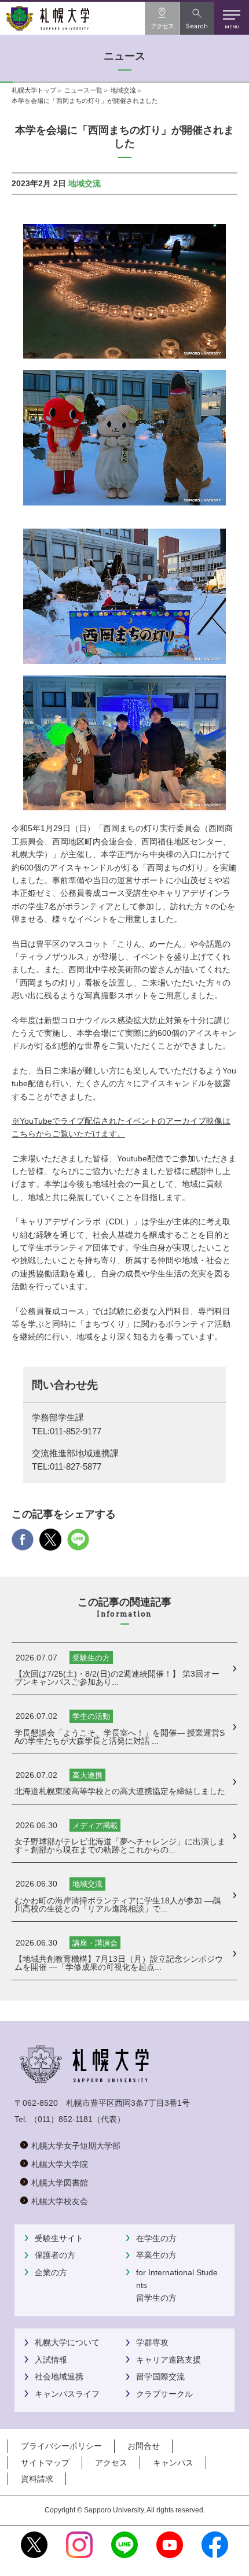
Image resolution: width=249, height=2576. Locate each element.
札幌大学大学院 (60, 2164)
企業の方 (51, 2272)
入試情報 (51, 2360)
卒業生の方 (156, 2255)
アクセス (111, 2463)
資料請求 (37, 2479)
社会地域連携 (59, 2376)
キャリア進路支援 (169, 2360)
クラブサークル (164, 2394)
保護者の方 (55, 2255)
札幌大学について (67, 2342)
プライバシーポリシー (61, 2446)
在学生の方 (156, 2238)
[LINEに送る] (78, 1544)
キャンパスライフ (67, 2394)
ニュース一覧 (83, 90)
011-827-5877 (76, 1467)
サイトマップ (45, 2463)
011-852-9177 (76, 1431)
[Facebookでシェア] (23, 1544)
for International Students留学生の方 (177, 2285)
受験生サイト (59, 2238)
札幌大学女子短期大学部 (76, 2146)
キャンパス (173, 2463)
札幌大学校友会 (60, 2201)
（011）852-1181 (61, 2119)
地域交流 (123, 90)
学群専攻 (152, 2342)
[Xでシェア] (50, 1544)
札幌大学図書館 (60, 2183)
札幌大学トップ (34, 90)
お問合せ (144, 2446)
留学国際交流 (160, 2376)
